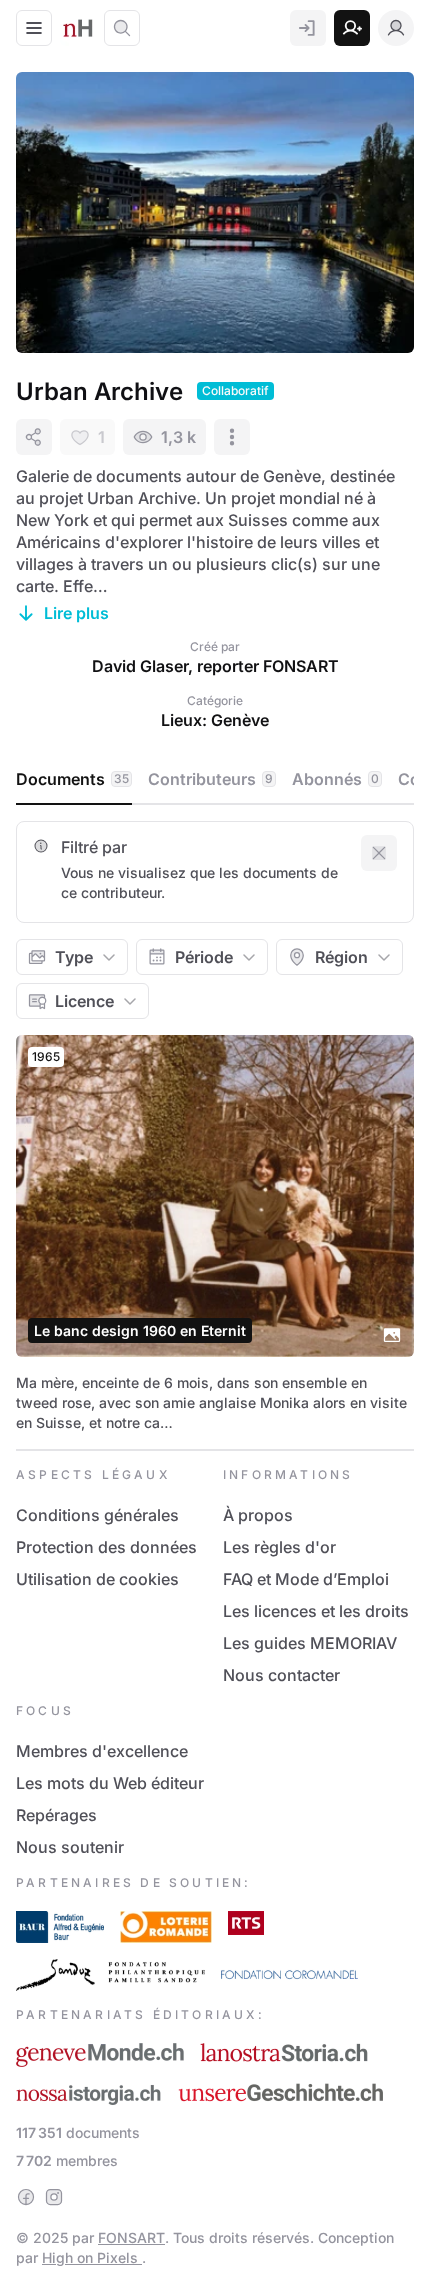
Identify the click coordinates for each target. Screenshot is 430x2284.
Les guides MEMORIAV (310, 1643)
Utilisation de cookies (97, 1579)
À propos (258, 1515)
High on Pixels (92, 2257)
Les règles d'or (279, 1547)
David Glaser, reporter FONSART (215, 666)
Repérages (56, 1815)
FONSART (131, 2237)
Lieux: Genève (215, 720)
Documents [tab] (72, 779)
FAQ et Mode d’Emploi (306, 1579)
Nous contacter (281, 1675)
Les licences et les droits (316, 1611)
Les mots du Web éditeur (110, 1783)
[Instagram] (54, 2197)
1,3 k (178, 437)
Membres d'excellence (102, 1751)
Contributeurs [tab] (210, 779)
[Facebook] (26, 2197)
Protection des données (106, 1547)
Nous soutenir (70, 1847)
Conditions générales (97, 1515)
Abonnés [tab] (335, 779)
